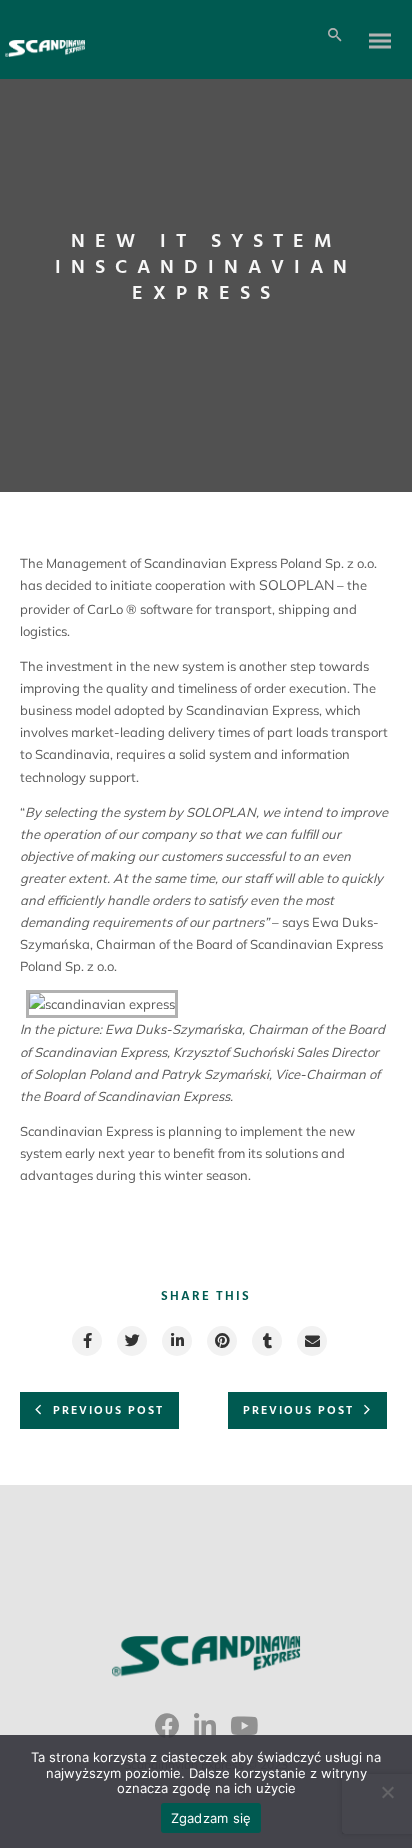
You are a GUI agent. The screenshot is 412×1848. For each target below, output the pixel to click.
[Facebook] (167, 1733)
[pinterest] (221, 1341)
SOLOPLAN (296, 585)
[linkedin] (176, 1341)
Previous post (108, 1411)
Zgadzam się (211, 1818)
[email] (311, 1341)
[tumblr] (266, 1341)
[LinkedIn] (205, 1733)
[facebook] (86, 1341)
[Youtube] (244, 1733)
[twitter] (131, 1341)
